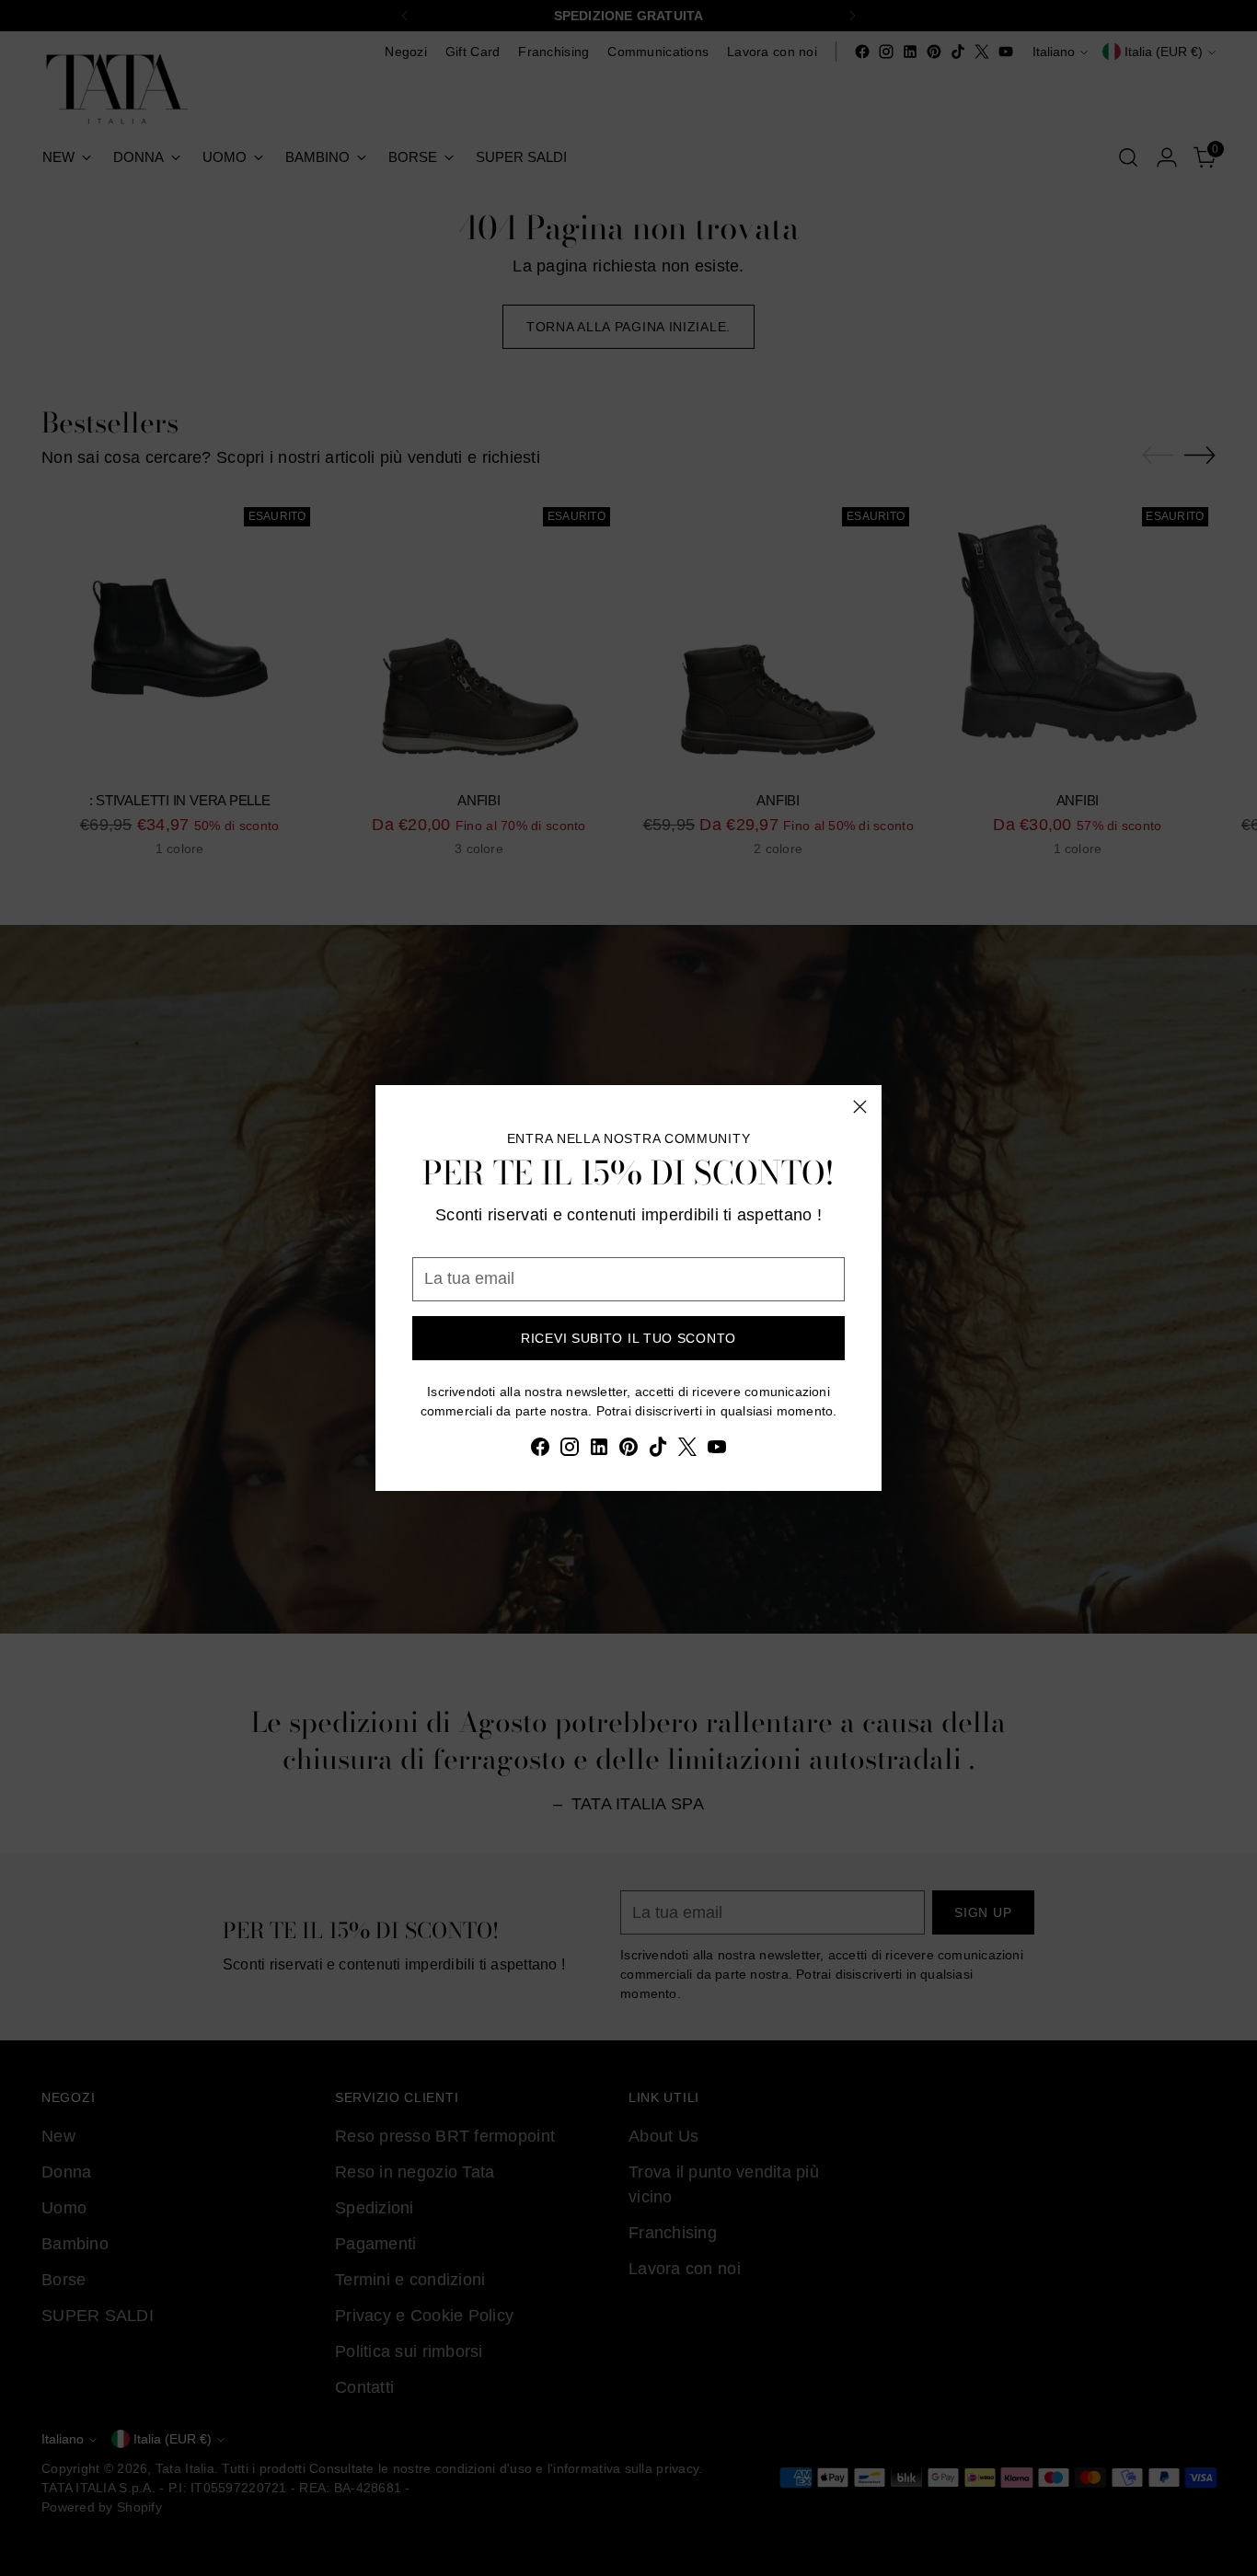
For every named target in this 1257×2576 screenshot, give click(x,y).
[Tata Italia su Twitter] (687, 1450)
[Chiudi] (860, 1107)
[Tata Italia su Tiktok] (658, 1450)
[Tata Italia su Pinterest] (628, 1450)
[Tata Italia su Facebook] (540, 1450)
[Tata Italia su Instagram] (570, 1450)
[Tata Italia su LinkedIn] (599, 1450)
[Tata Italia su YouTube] (717, 1450)
